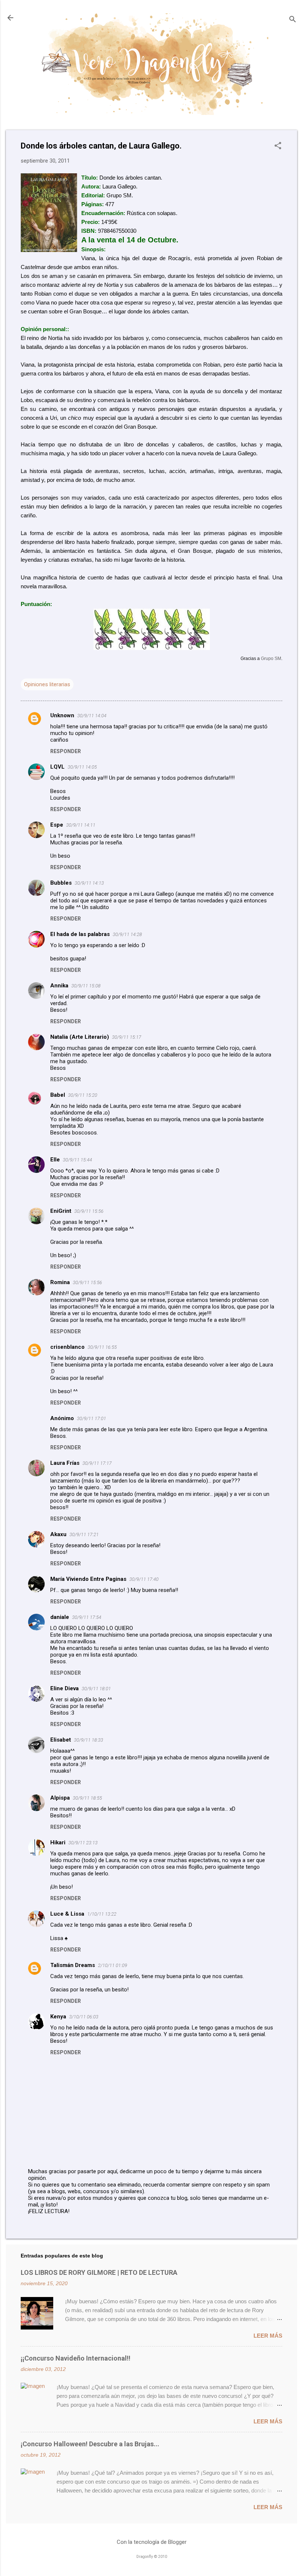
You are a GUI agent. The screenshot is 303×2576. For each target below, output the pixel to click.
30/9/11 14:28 (127, 934)
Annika (59, 986)
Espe (57, 825)
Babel (58, 1095)
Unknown (62, 715)
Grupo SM (271, 658)
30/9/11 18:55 (87, 1798)
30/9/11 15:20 (83, 1095)
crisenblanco (67, 1347)
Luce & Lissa (67, 1914)
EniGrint (61, 1211)
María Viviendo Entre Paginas (88, 1579)
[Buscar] (293, 20)
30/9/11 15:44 (77, 1160)
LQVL (57, 767)
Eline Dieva (64, 1688)
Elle (55, 1160)
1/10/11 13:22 (102, 1914)
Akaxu (58, 1534)
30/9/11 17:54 (87, 1617)
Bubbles (61, 883)
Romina (60, 1282)
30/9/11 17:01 (91, 1418)
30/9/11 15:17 (127, 1037)
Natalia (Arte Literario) (80, 1037)
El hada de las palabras (80, 934)
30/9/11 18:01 (96, 1689)
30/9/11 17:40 (144, 1579)
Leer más (268, 2336)
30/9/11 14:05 (82, 767)
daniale (60, 1617)
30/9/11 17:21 (84, 1534)
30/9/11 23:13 (83, 1843)
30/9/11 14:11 (81, 825)
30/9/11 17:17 (97, 1463)
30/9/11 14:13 (89, 883)
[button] (278, 146)
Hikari (58, 1842)
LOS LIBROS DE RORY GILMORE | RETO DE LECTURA (99, 2272)
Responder (66, 751)
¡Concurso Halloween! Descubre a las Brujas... (90, 2444)
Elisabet (61, 1740)
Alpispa (60, 1798)
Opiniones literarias (47, 684)
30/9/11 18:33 (88, 1740)
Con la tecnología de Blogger (152, 2542)
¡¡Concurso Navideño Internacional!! (76, 2358)
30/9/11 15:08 (86, 986)
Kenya (58, 2017)
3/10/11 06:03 (84, 2017)
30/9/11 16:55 (102, 1347)
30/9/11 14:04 (92, 716)
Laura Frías (65, 1463)
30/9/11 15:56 (89, 1211)
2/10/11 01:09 (113, 1965)
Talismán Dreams (73, 1965)
